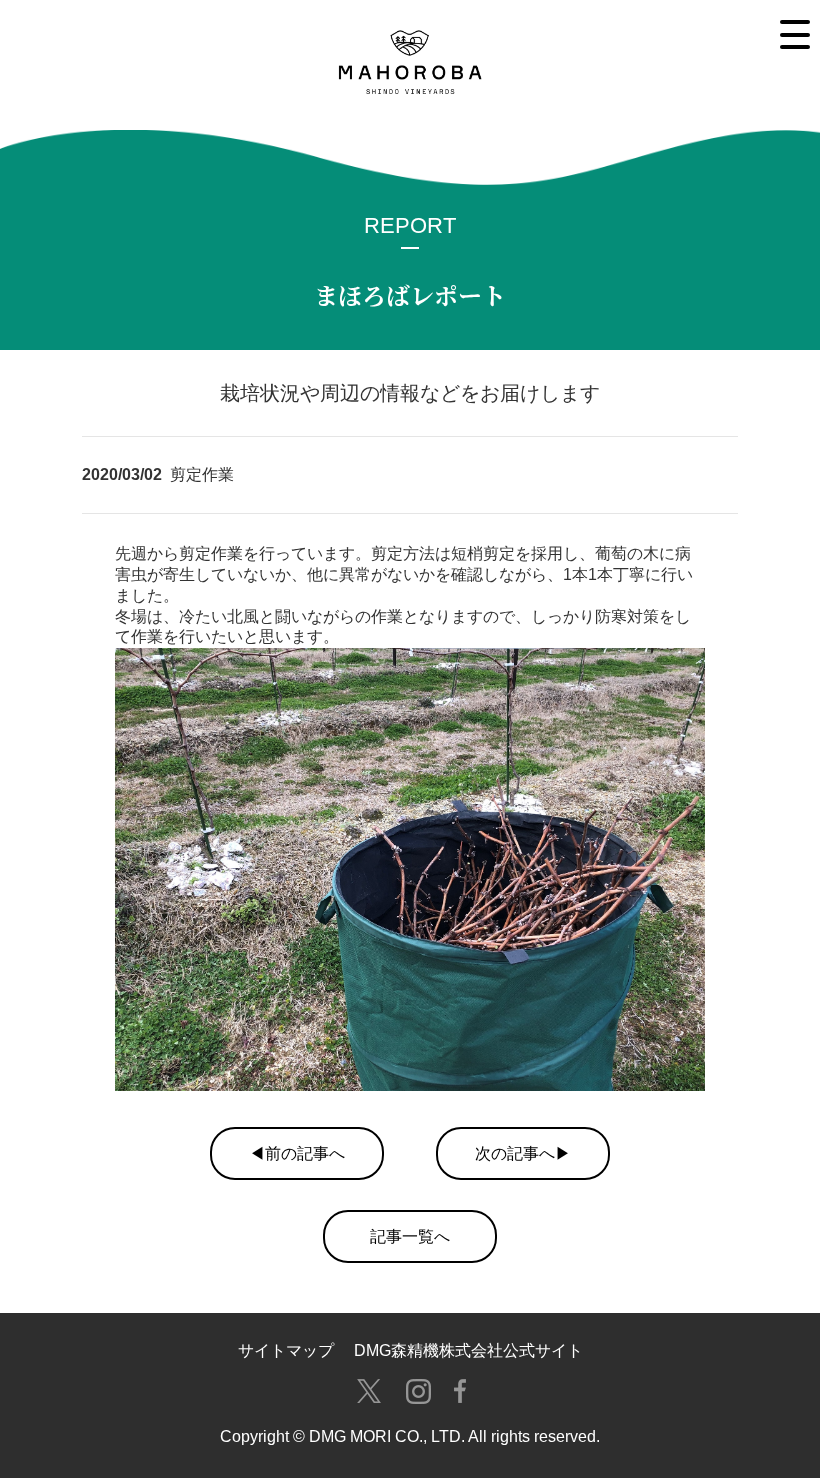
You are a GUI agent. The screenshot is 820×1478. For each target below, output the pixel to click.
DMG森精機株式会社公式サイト (468, 1350)
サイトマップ (286, 1350)
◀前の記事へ (297, 1153)
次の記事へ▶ (523, 1153)
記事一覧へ (410, 1236)
